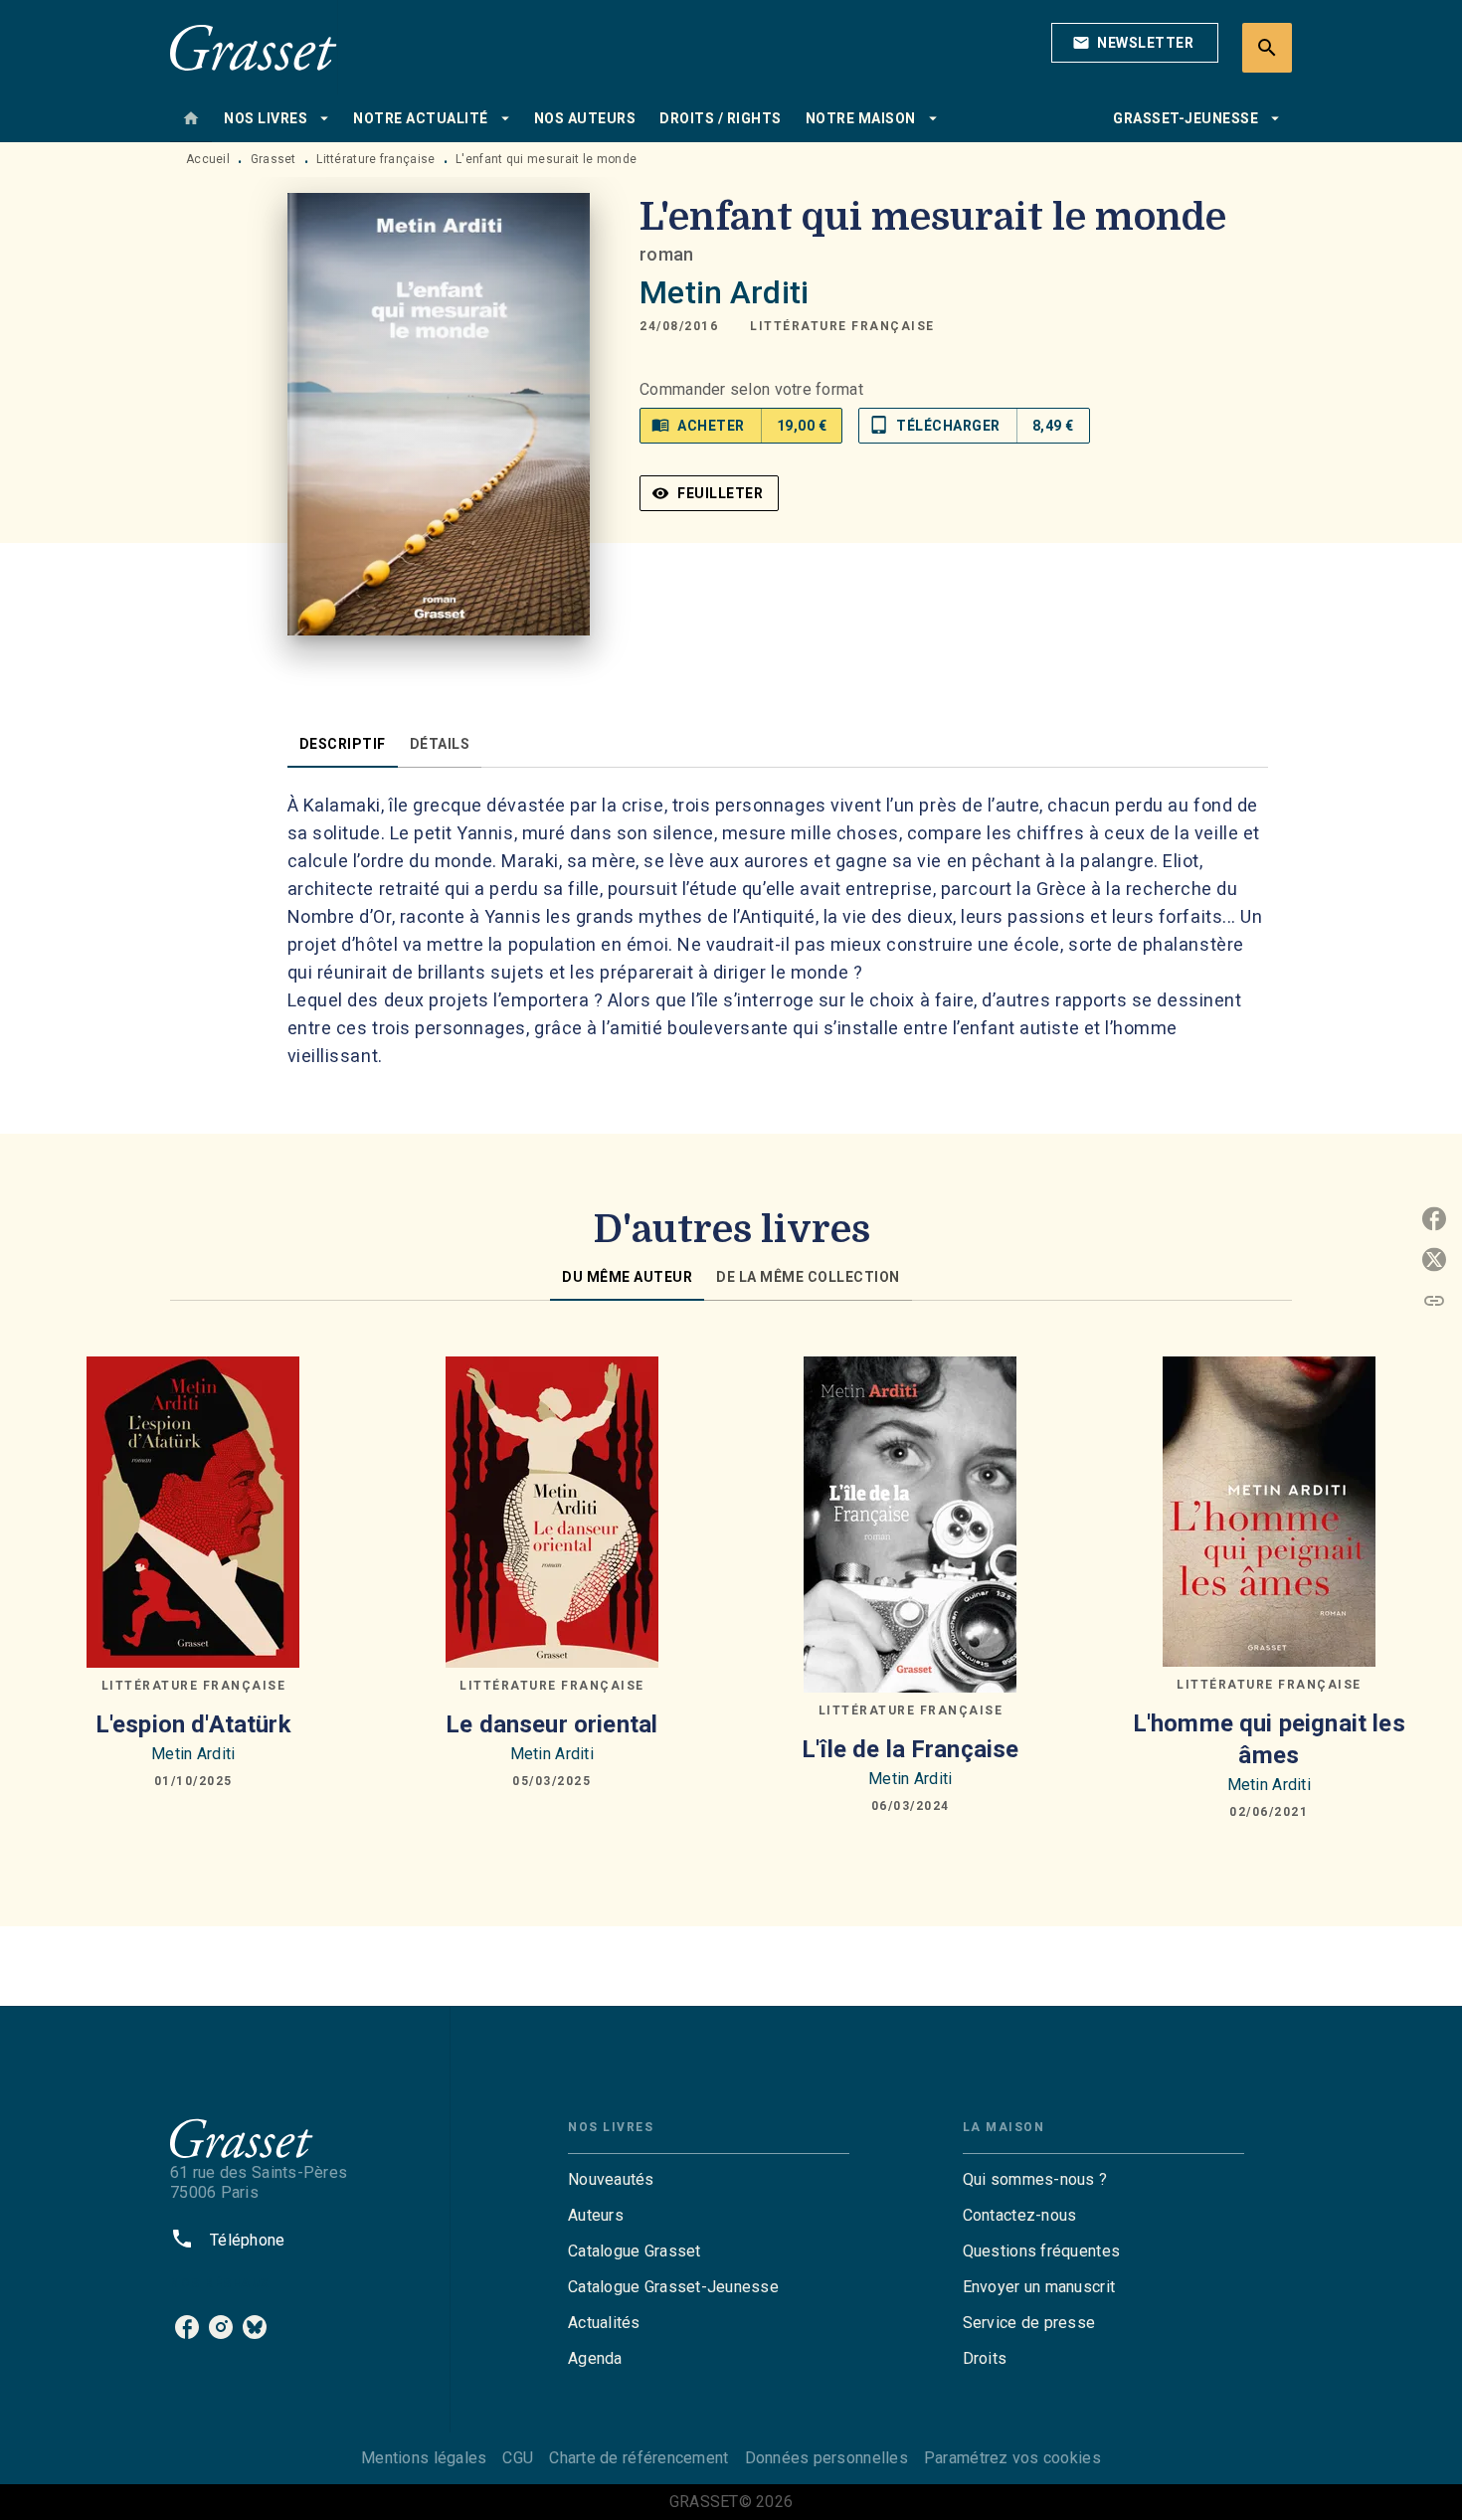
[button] (1135, 43)
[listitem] (187, 2327)
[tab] (191, 118)
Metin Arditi (724, 292)
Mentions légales (424, 2458)
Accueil (208, 159)
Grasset (274, 159)
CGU (518, 2458)
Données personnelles (826, 2458)
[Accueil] (254, 47)
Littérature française (375, 159)
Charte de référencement (639, 2458)
